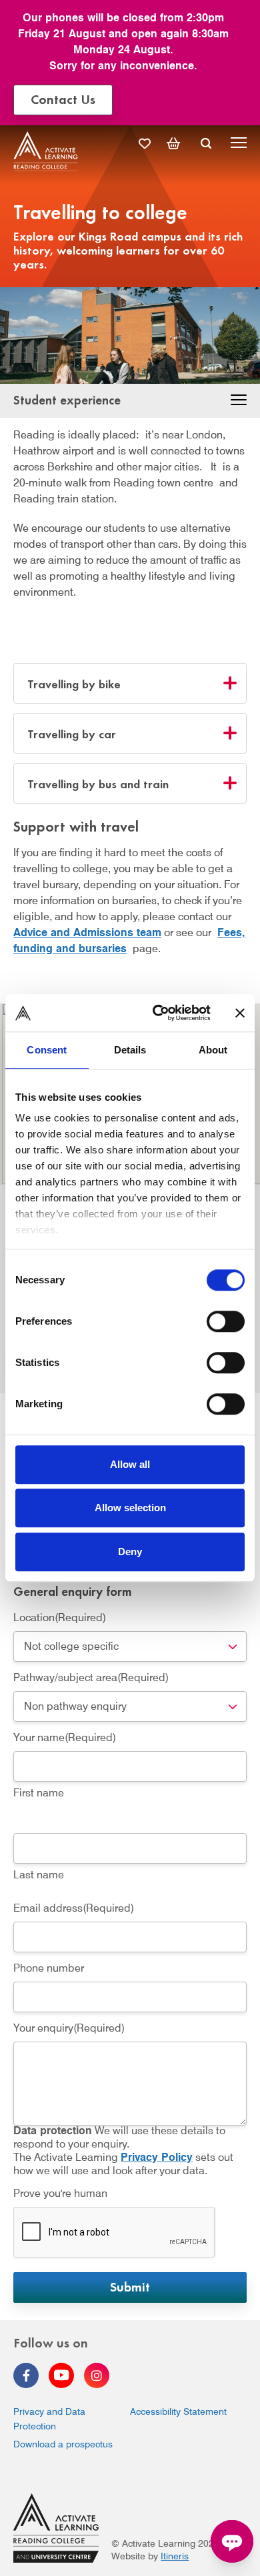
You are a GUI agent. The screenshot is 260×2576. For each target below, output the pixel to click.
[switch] (226, 1321)
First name (39, 1793)
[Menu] (239, 145)
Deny (130, 1552)
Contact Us (63, 98)
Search (206, 143)
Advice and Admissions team (87, 933)
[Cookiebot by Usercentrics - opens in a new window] (158, 1013)
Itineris (175, 2556)
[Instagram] (97, 2375)
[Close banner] (240, 1013)
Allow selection (130, 1508)
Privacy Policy (157, 2157)
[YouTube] (61, 2375)
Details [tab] (130, 1050)
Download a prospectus (63, 2444)
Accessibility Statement (178, 2411)
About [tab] (213, 1050)
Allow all (130, 1464)
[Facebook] (26, 2375)
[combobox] (130, 1646)
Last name (39, 1875)
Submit (130, 2286)
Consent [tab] (47, 1050)
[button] (239, 402)
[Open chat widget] (232, 2541)
